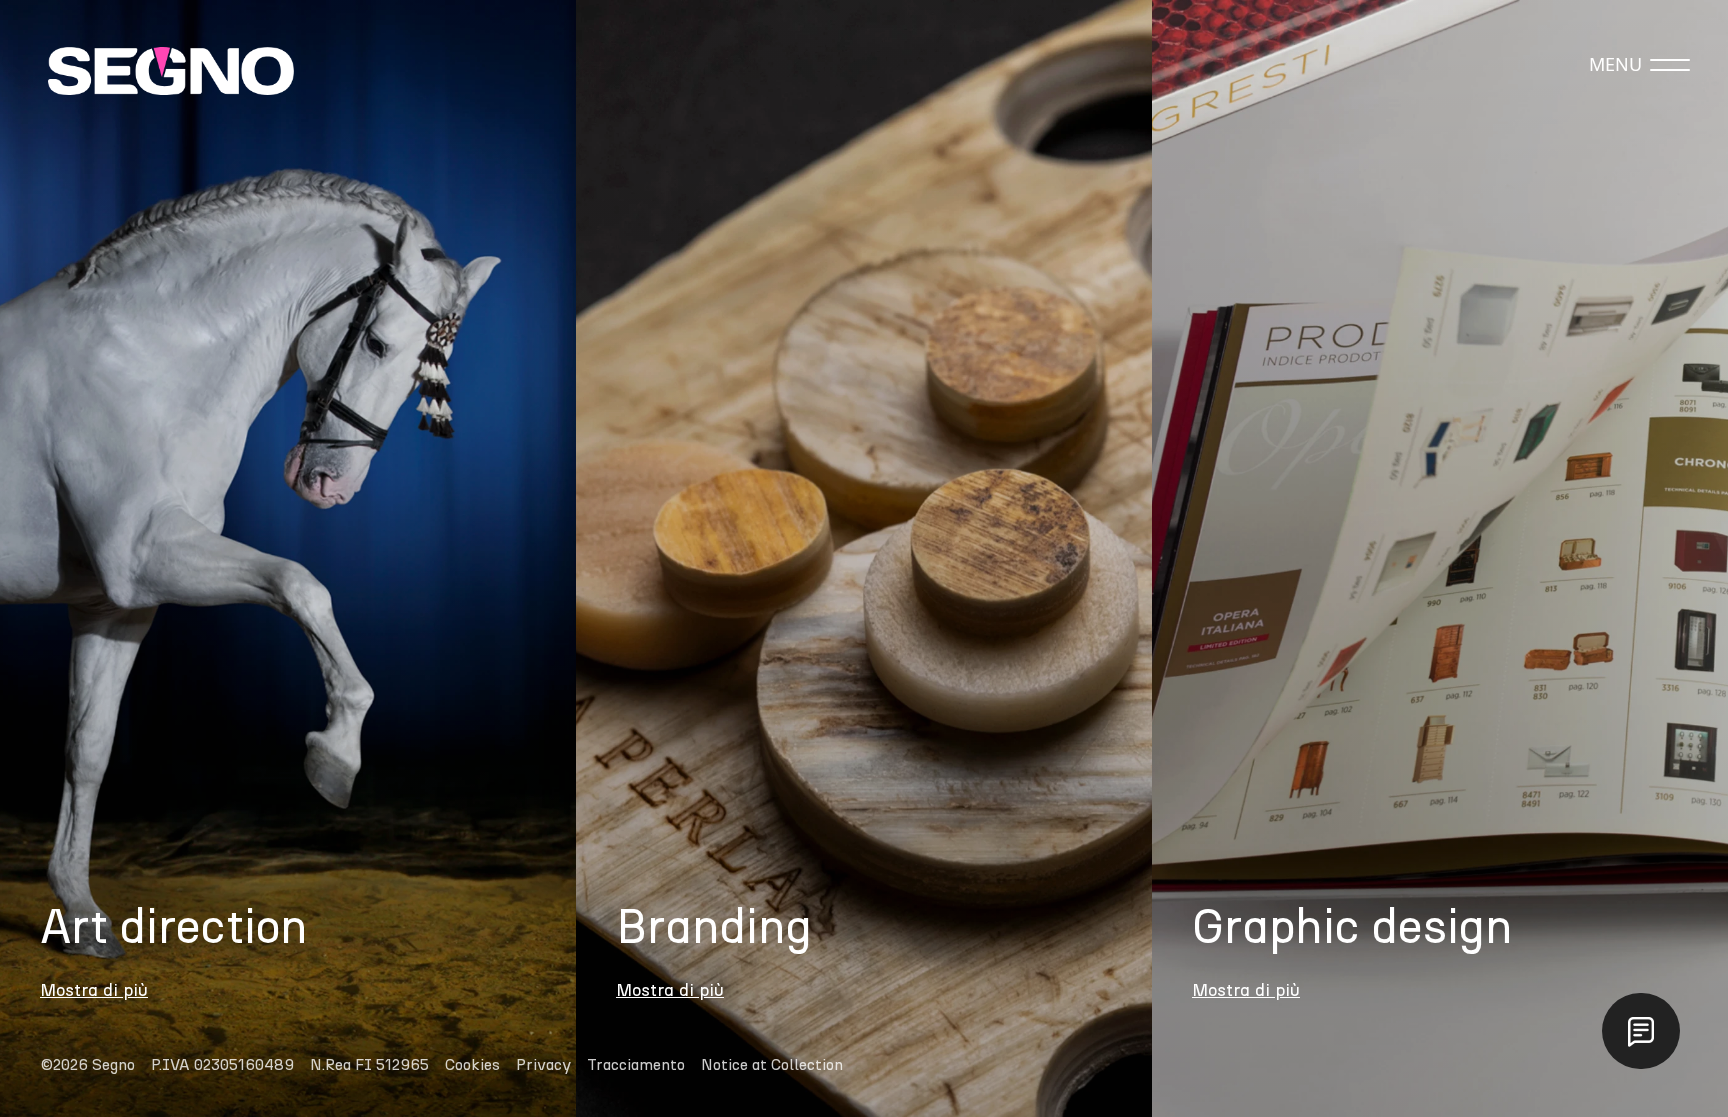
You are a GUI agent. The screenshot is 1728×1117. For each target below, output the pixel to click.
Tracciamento (636, 1065)
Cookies (472, 1065)
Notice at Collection (772, 1065)
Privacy (543, 1065)
